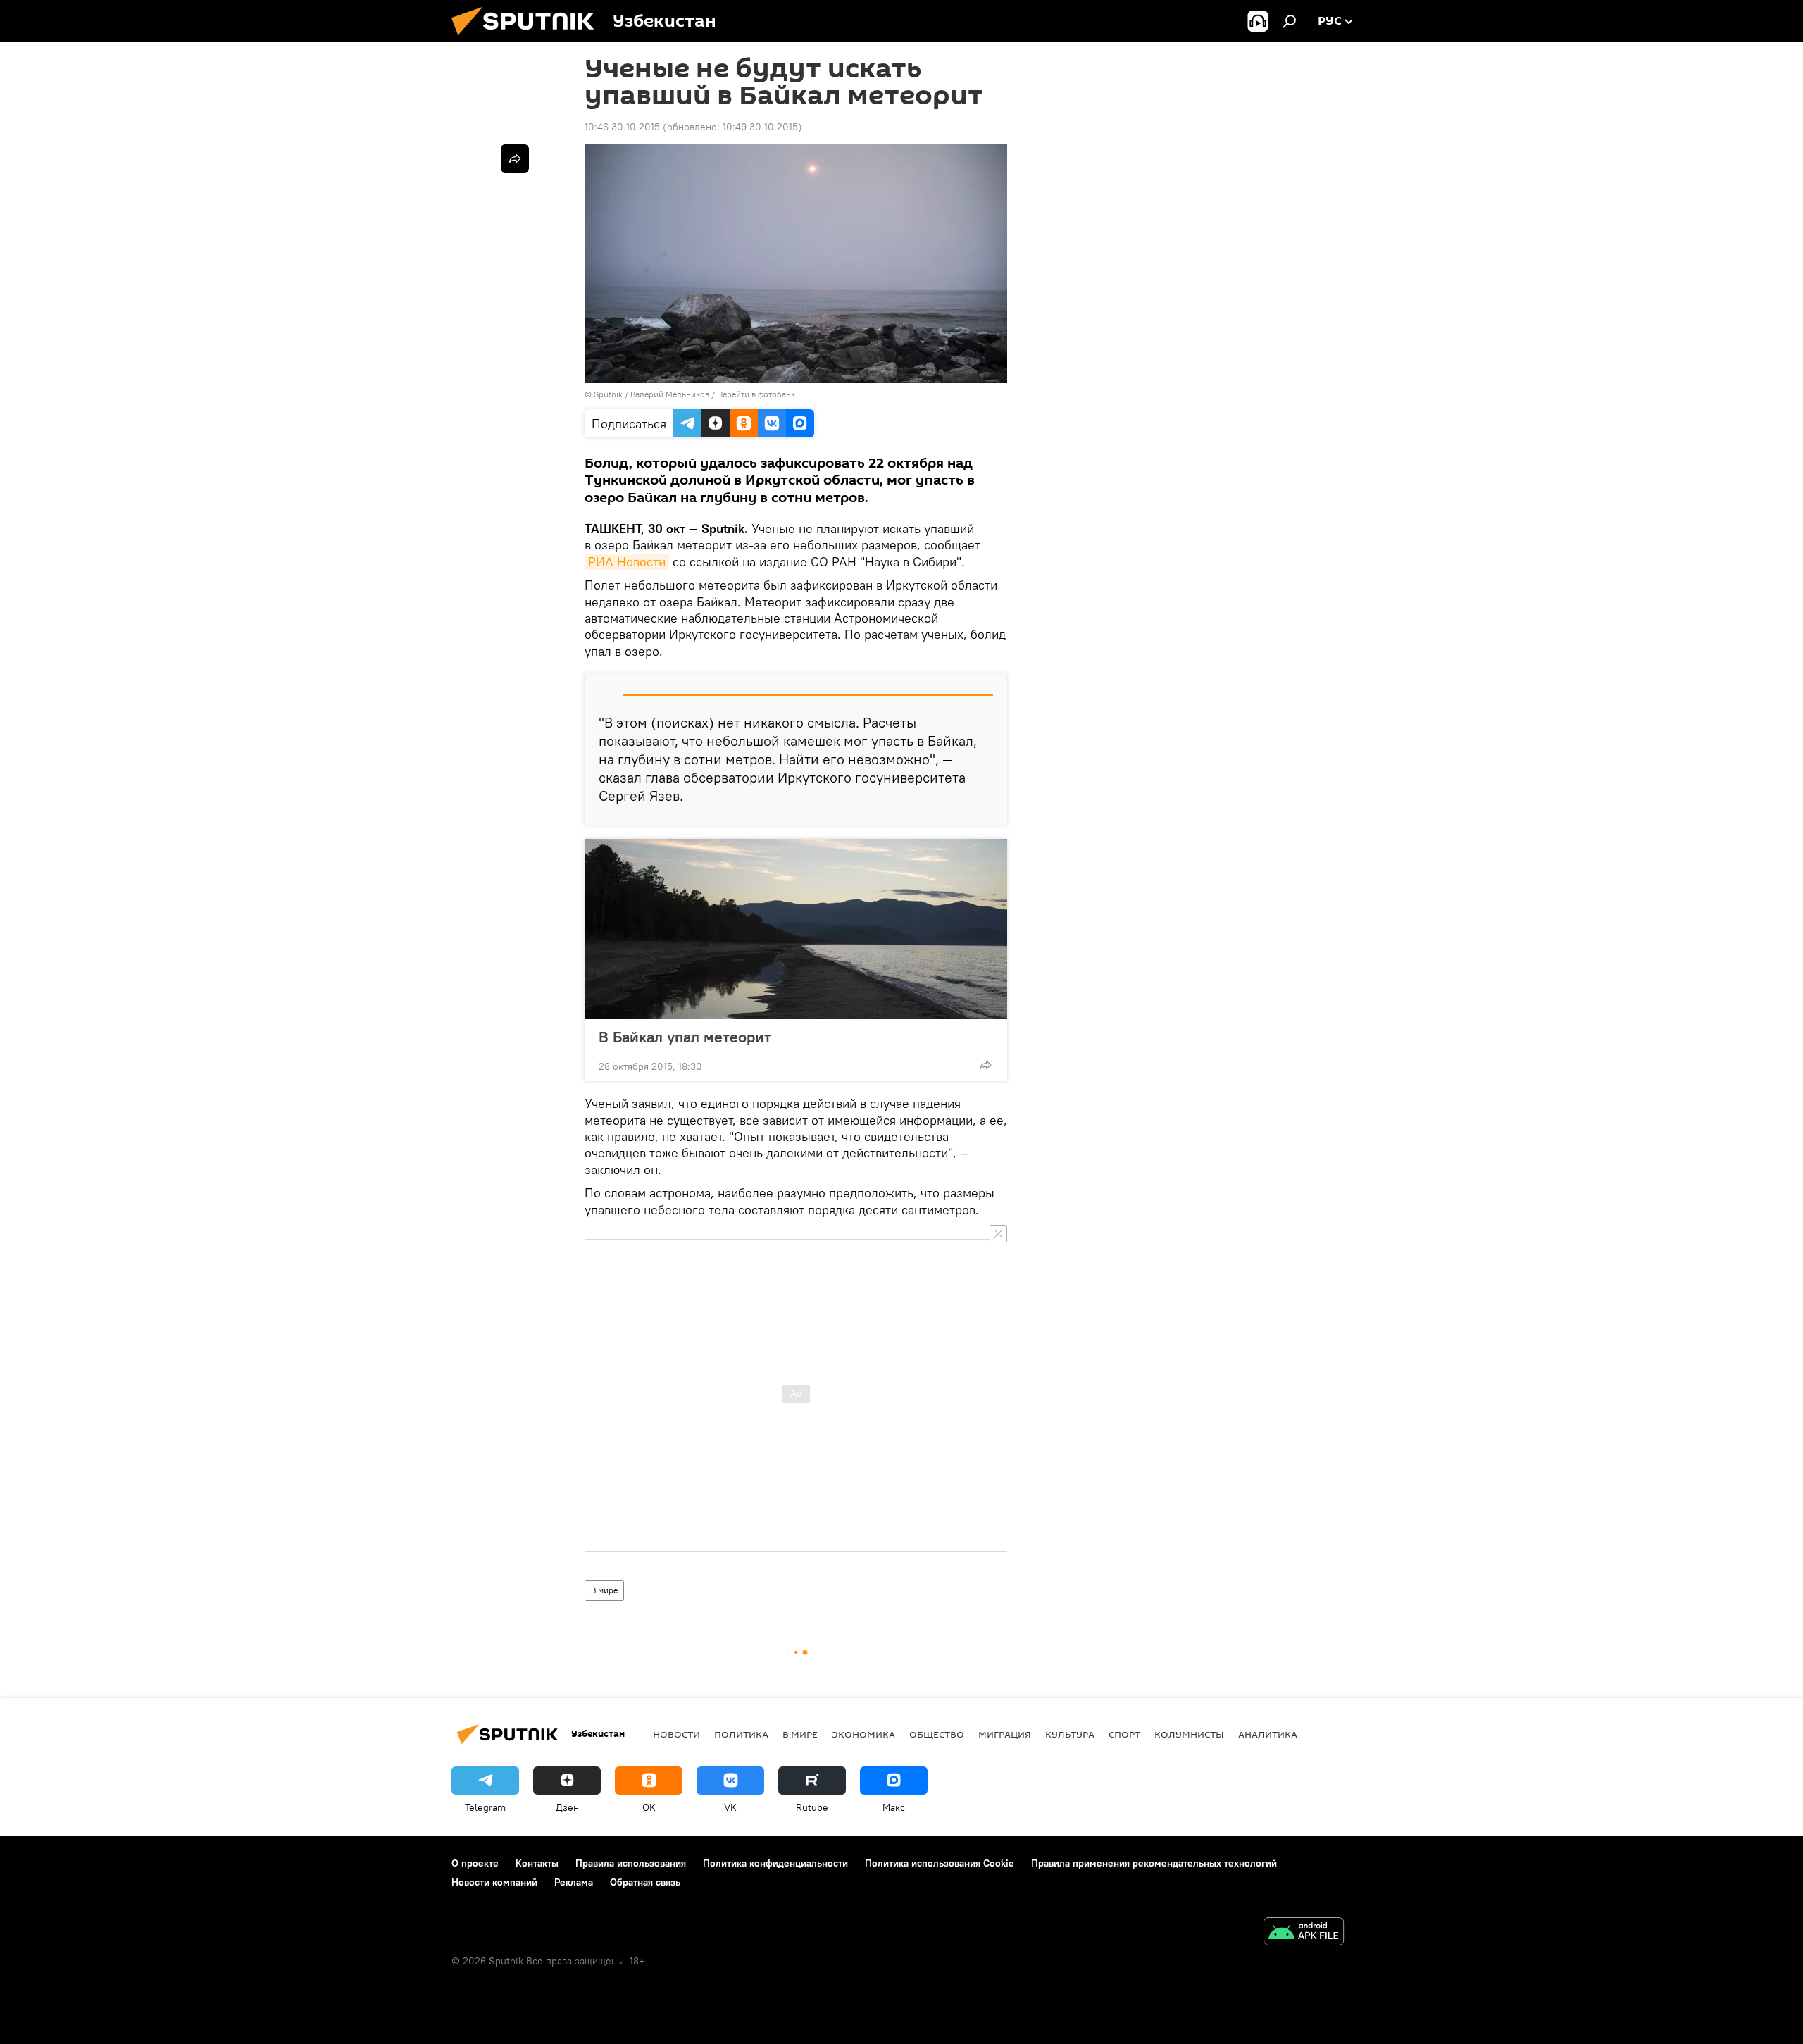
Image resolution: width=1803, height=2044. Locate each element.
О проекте (475, 1863)
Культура (1070, 1734)
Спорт (1124, 1734)
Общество (937, 1734)
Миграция (1005, 1734)
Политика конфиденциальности (775, 1863)
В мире (604, 1590)
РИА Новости (627, 562)
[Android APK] (1304, 1933)
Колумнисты (1189, 1734)
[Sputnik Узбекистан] (528, 39)
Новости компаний (494, 1882)
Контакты (537, 1863)
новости (676, 1734)
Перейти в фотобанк (756, 394)
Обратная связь (645, 1882)
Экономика (863, 1734)
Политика (741, 1734)
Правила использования (631, 1863)
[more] (985, 1065)
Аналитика (1268, 1734)
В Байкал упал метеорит (685, 1037)
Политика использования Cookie (940, 1863)
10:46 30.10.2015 (622, 127)
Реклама (574, 1882)
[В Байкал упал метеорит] (796, 929)
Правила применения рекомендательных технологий (1154, 1863)
